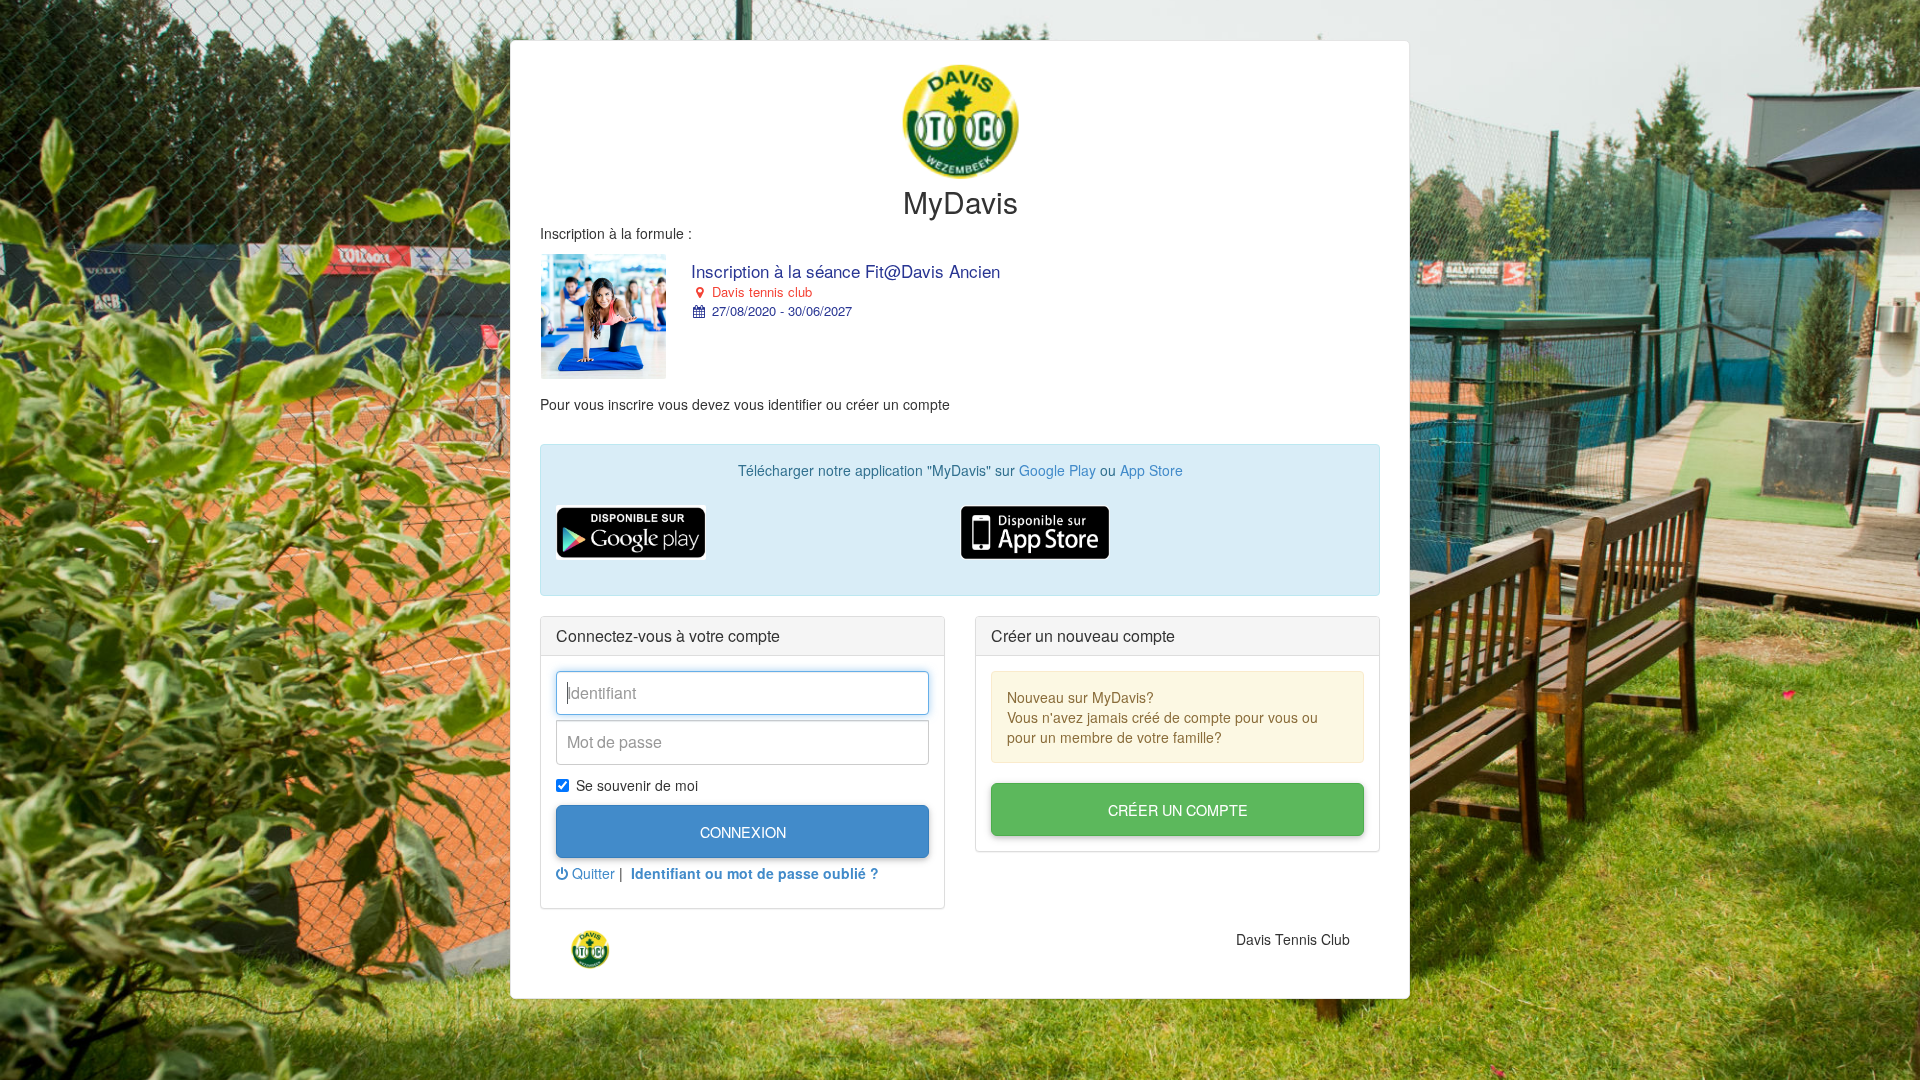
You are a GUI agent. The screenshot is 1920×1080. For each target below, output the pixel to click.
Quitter (591, 873)
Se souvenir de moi (637, 785)
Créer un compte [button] (1178, 809)
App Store (1151, 470)
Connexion (743, 831)
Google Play (1057, 470)
